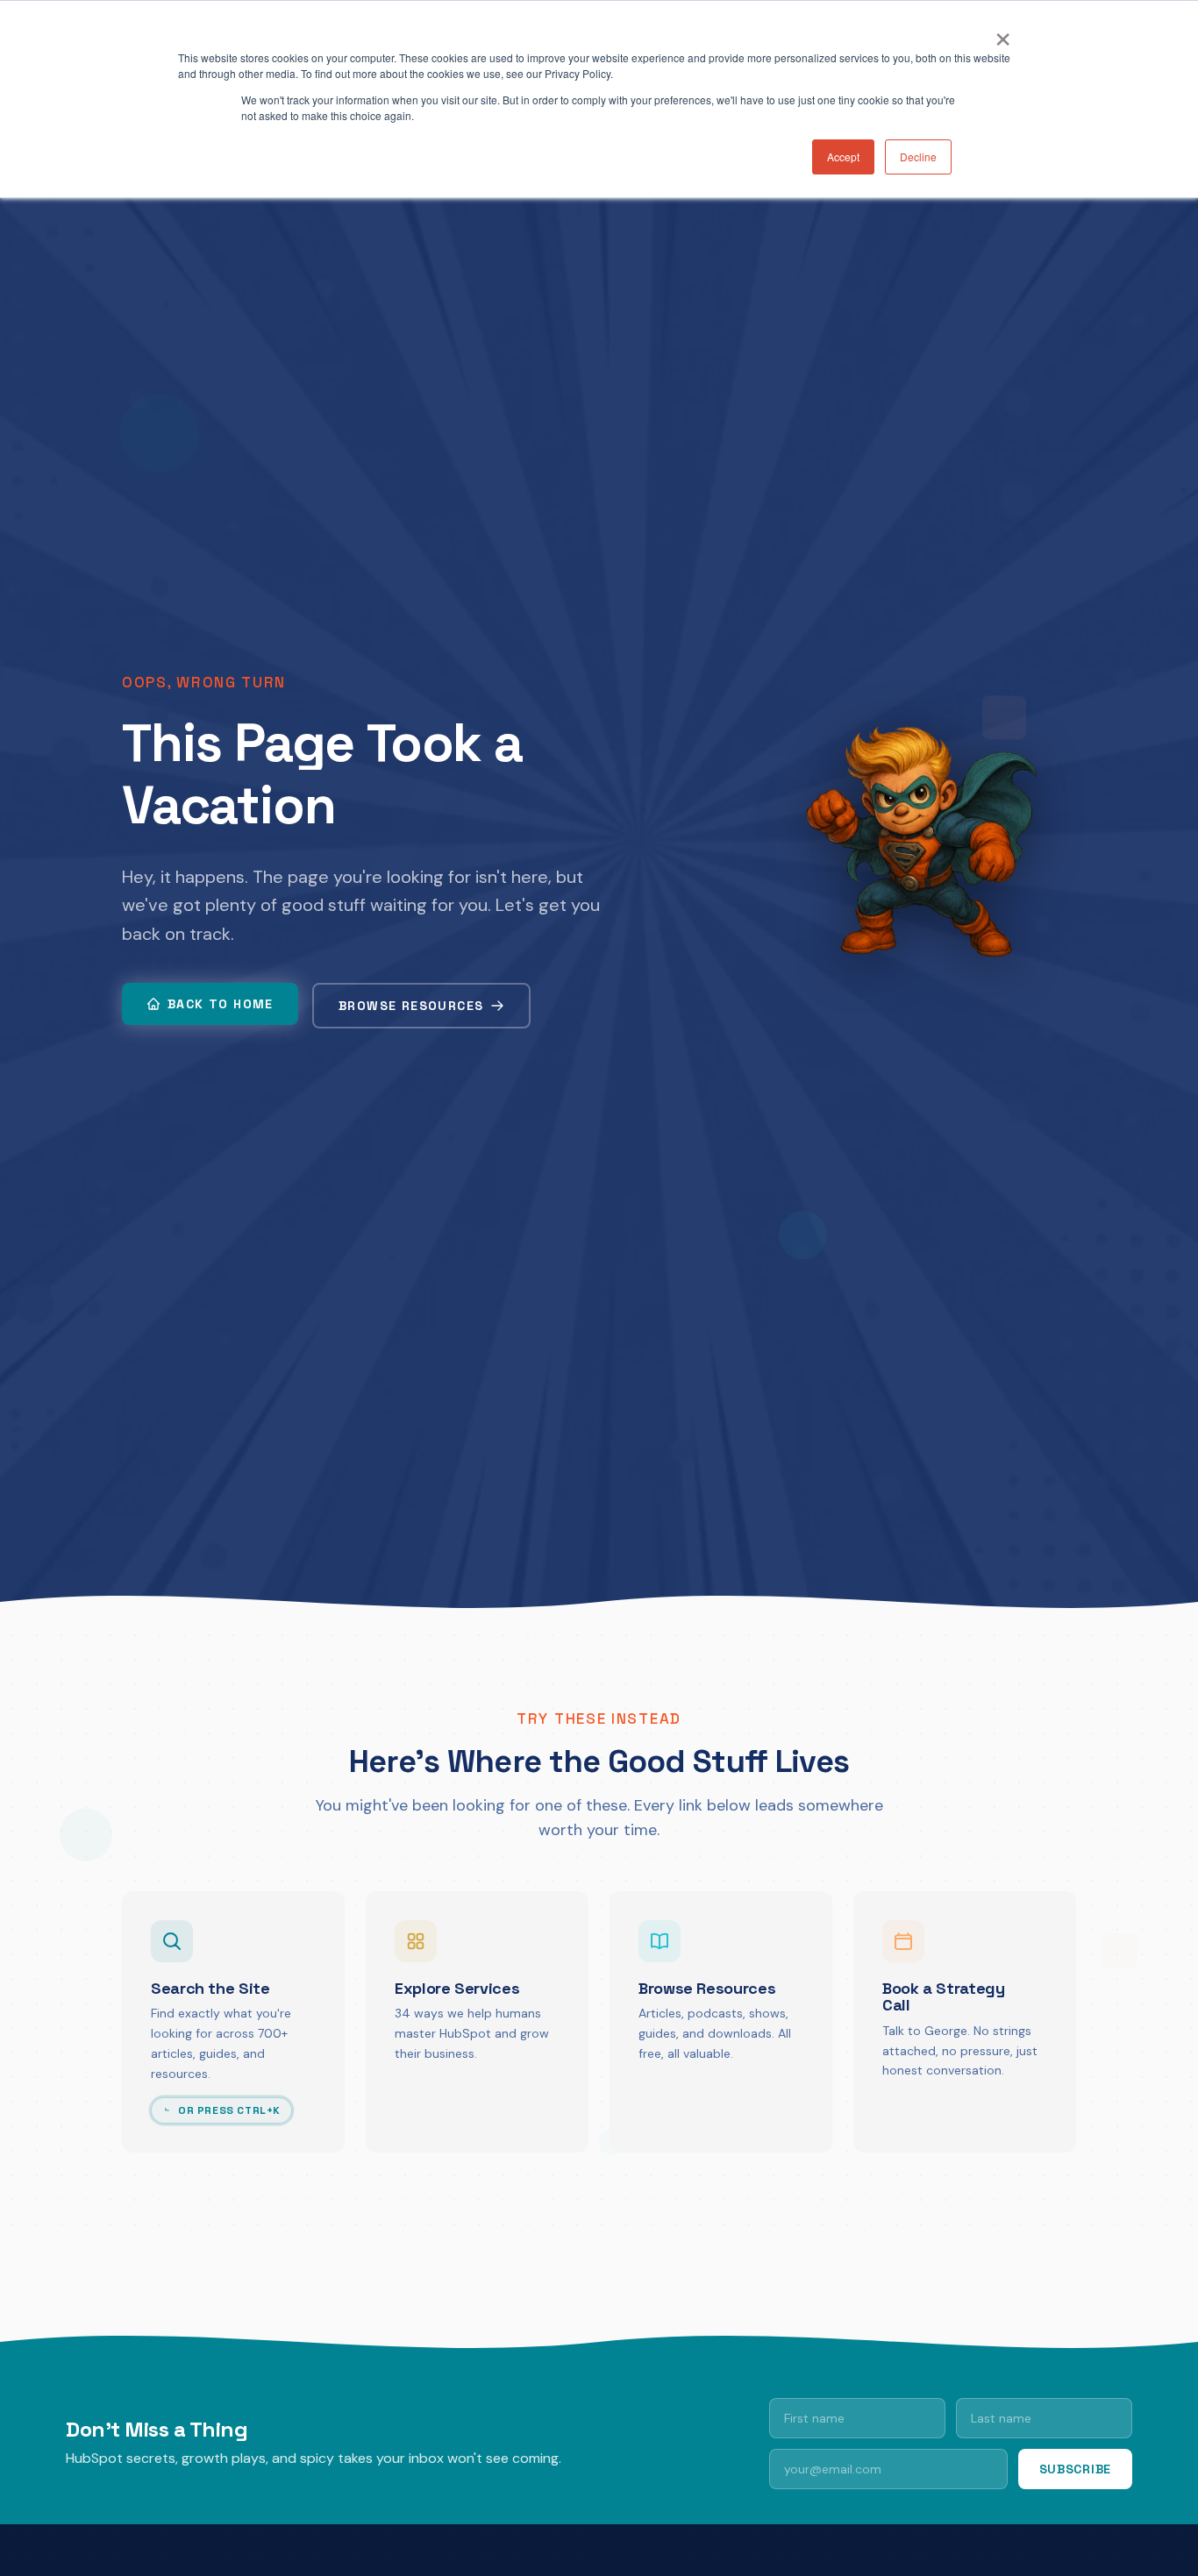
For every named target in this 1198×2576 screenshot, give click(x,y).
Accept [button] (843, 157)
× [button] (1003, 33)
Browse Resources (411, 1006)
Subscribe (1075, 2469)
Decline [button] (918, 157)
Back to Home (221, 1004)
